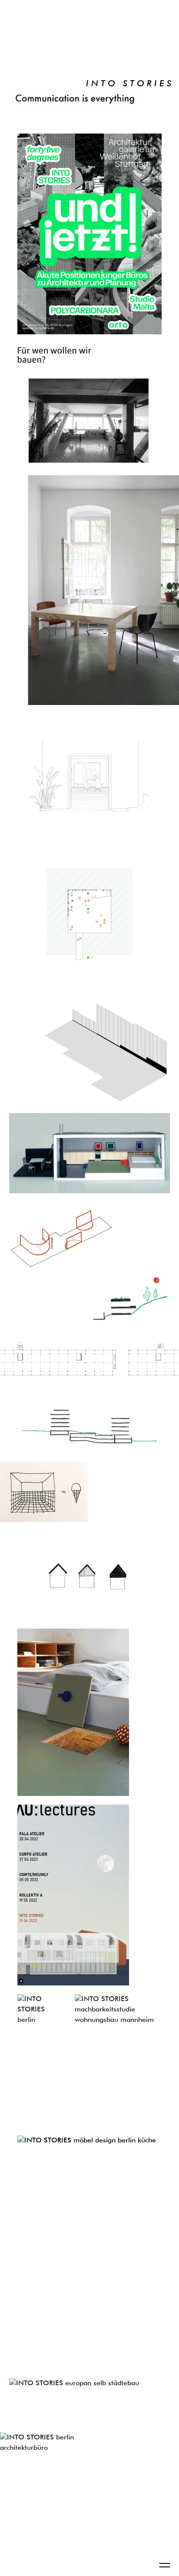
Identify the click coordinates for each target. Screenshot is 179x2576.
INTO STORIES (130, 84)
